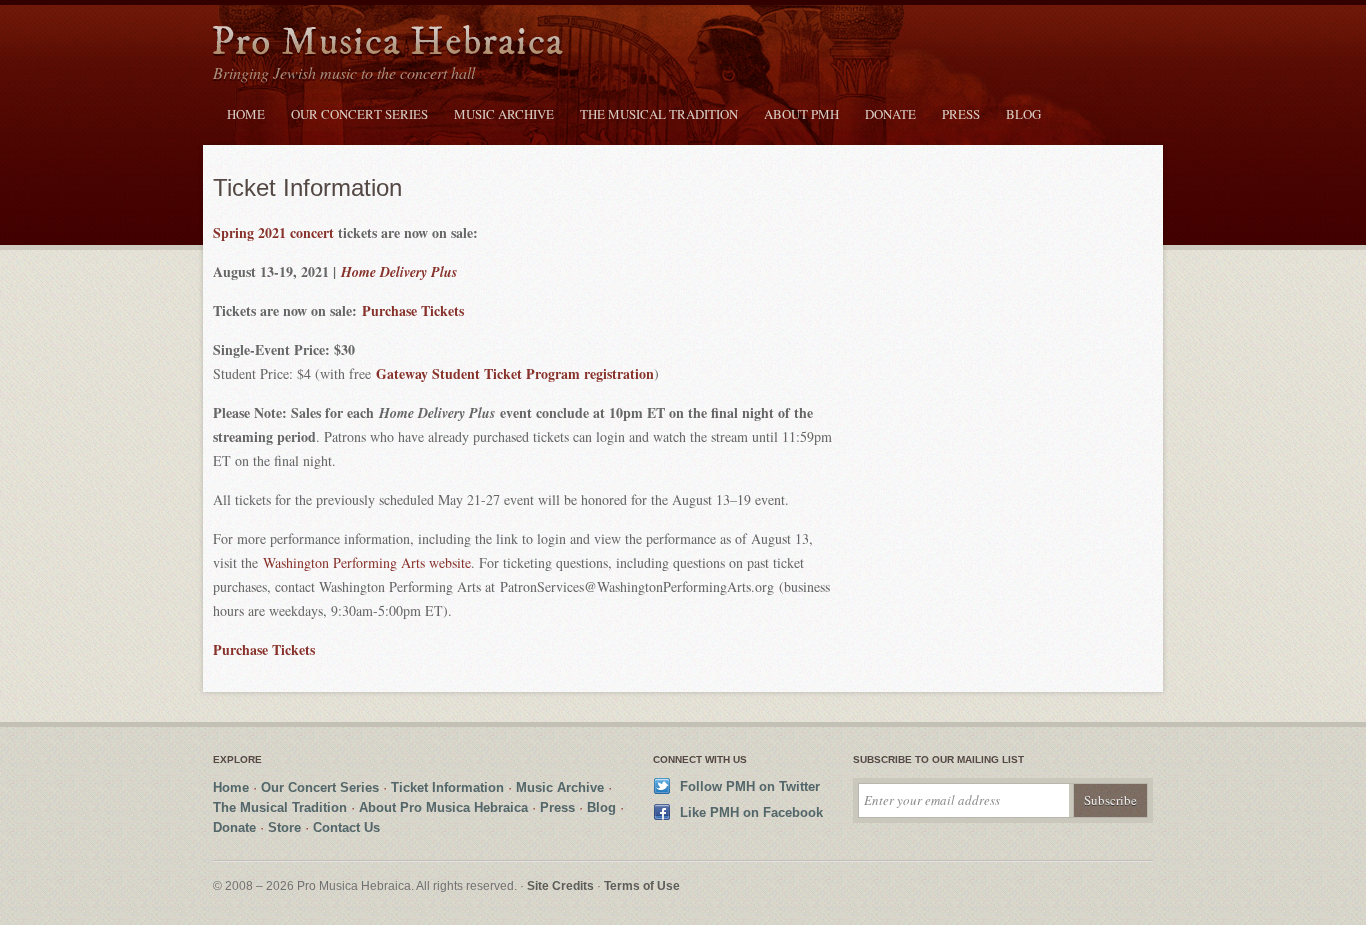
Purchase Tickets (413, 310)
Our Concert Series (359, 114)
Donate (890, 114)
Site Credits (560, 886)
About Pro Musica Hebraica (443, 807)
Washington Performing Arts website (367, 562)
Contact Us (346, 827)
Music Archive (504, 114)
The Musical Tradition (659, 114)
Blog (1023, 114)
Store (284, 827)
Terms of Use (642, 886)
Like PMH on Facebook (751, 812)
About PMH (801, 114)
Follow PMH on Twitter (750, 786)
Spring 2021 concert (273, 232)
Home (246, 114)
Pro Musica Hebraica (388, 43)
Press (961, 114)
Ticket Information (447, 787)
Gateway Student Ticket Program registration (515, 373)
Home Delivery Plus (399, 272)
